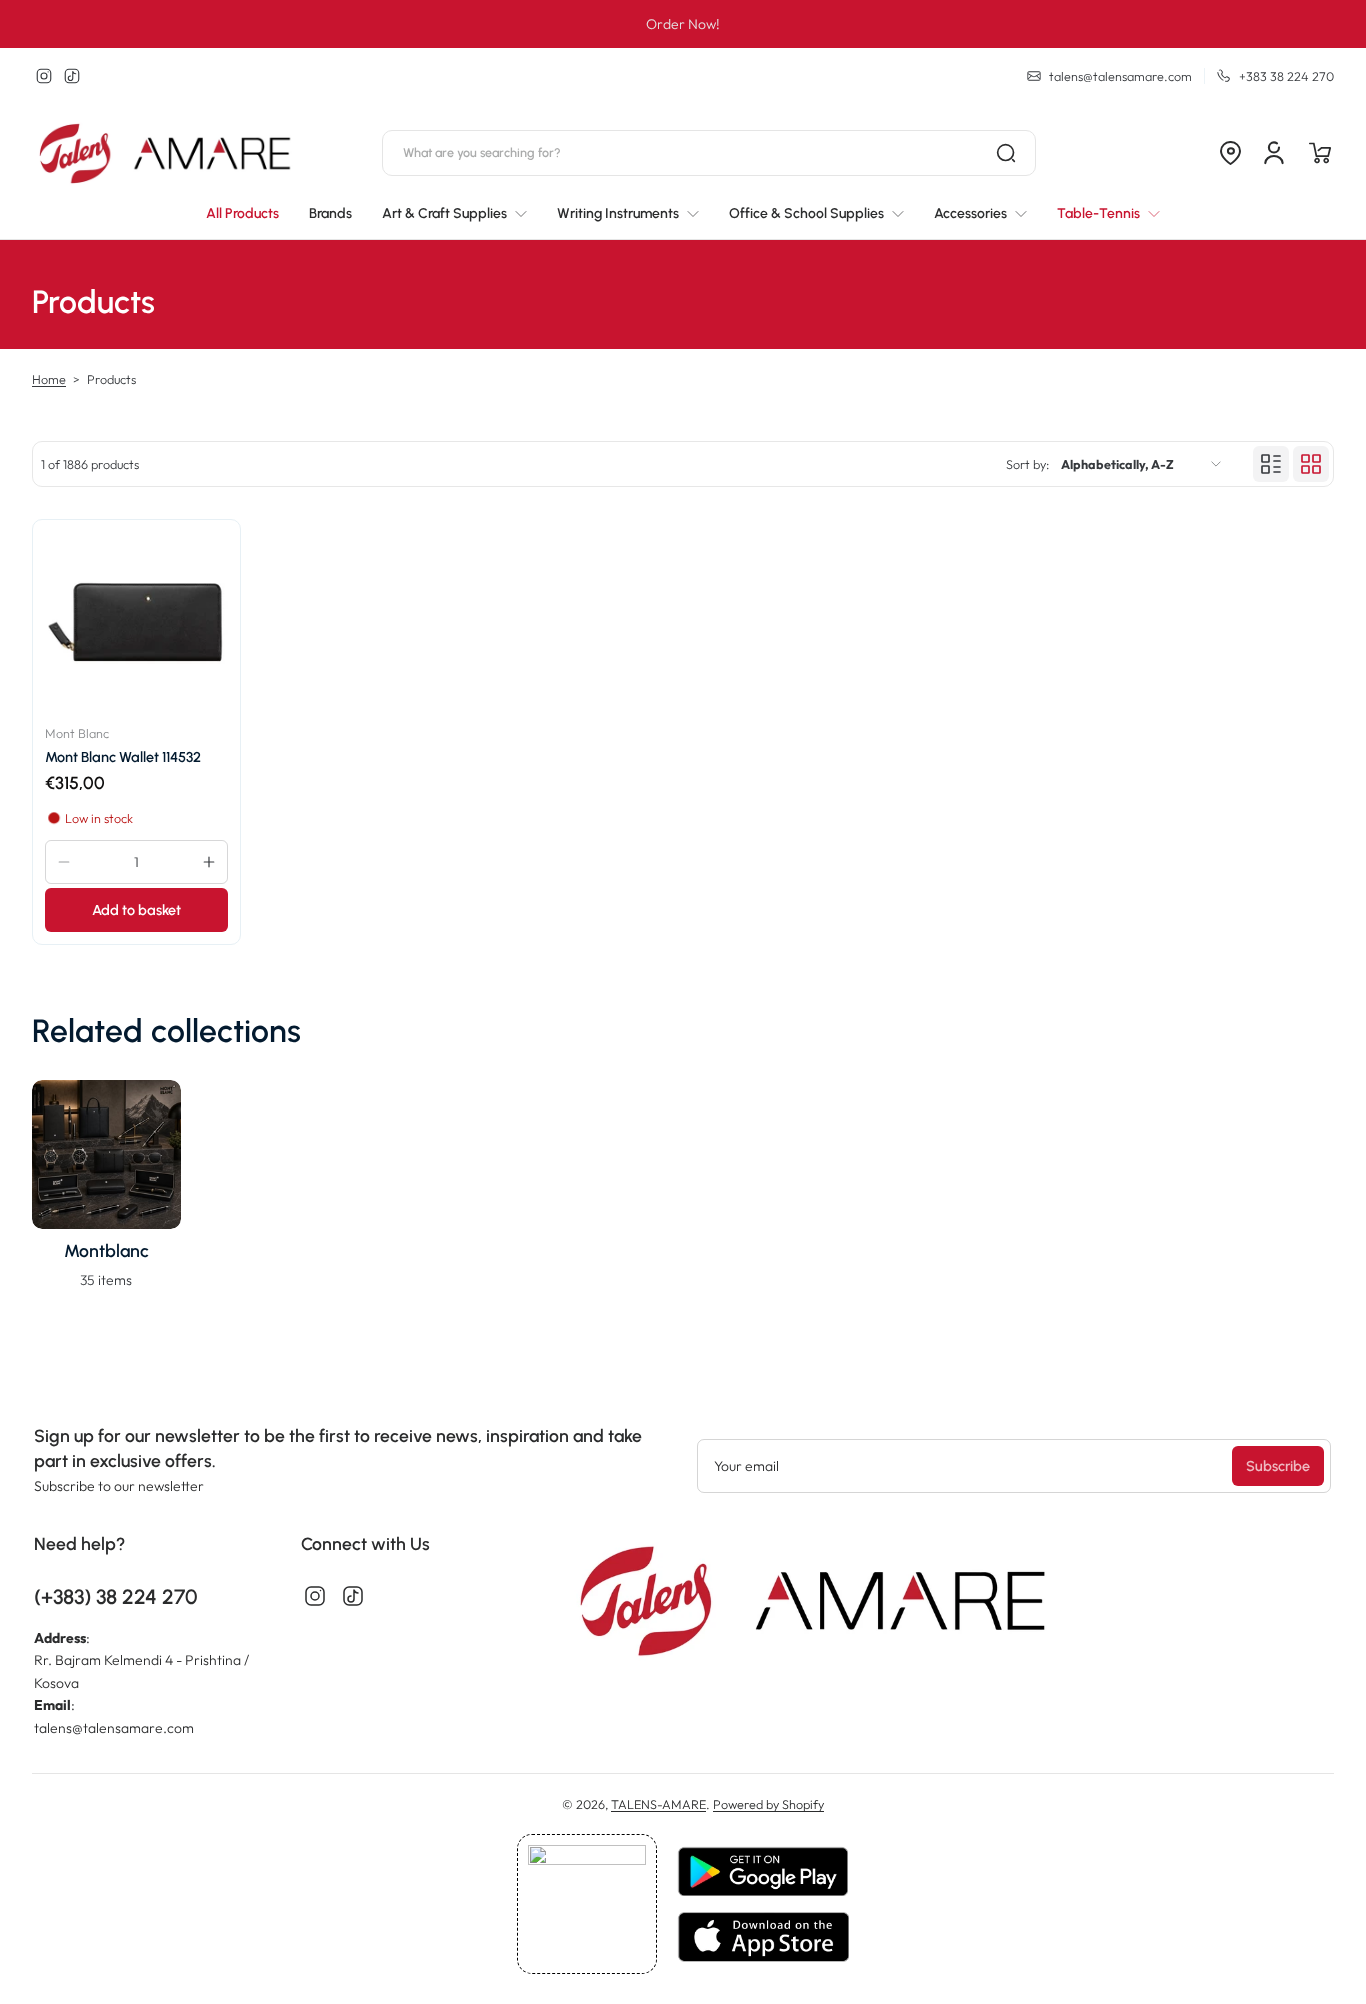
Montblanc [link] (106, 1250)
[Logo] (167, 153)
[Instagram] (44, 76)
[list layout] (1271, 464)
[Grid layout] (1311, 464)
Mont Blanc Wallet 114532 (123, 757)
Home (49, 379)
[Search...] (1006, 153)
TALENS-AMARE (658, 1804)
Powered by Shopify (768, 1804)
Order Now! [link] (683, 24)
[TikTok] (72, 76)
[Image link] (106, 1191)
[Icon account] (1274, 153)
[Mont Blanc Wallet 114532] (136, 623)
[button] (1230, 153)
